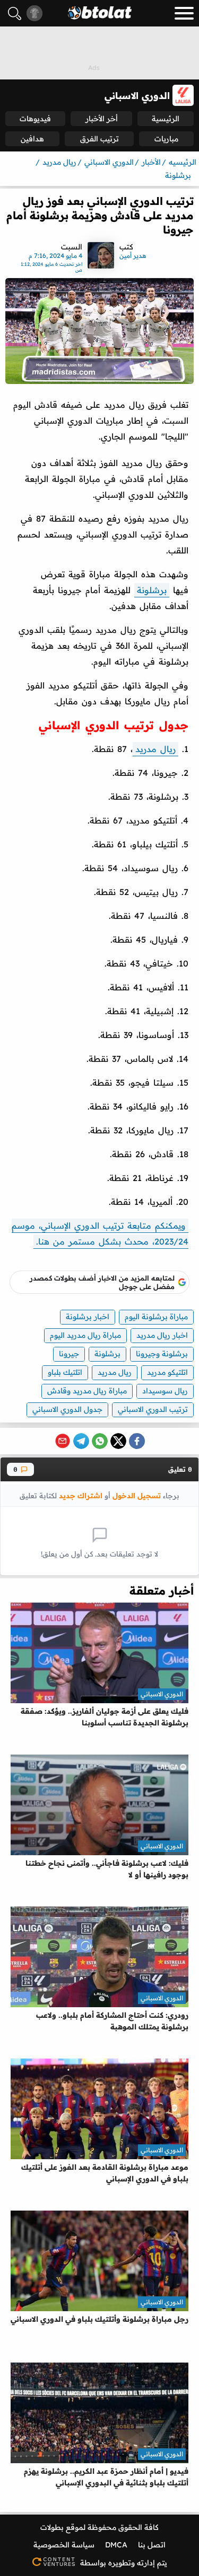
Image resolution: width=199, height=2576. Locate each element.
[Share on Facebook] (137, 1441)
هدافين (32, 139)
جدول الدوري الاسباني (67, 1409)
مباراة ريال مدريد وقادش (87, 1391)
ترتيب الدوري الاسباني (153, 1409)
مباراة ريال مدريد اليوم (85, 1335)
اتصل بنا (152, 2545)
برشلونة (152, 590)
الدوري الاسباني (162, 1694)
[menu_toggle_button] (184, 13)
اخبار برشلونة (88, 1317)
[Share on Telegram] (81, 1441)
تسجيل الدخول (137, 1495)
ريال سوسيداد (165, 1391)
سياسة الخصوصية (64, 2545)
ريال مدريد (155, 749)
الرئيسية (166, 119)
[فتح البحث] (15, 14)
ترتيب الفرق (99, 139)
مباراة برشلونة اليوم (156, 1317)
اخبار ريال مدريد (162, 1335)
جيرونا (69, 1354)
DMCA (116, 2545)
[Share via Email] (63, 1441)
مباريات (166, 139)
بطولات (52, 2527)
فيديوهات (35, 119)
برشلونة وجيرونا (162, 1354)
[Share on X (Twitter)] (118, 1441)
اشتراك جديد (81, 1495)
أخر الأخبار (102, 119)
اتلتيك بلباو (65, 1372)
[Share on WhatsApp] (100, 1441)
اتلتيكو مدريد (167, 1372)
